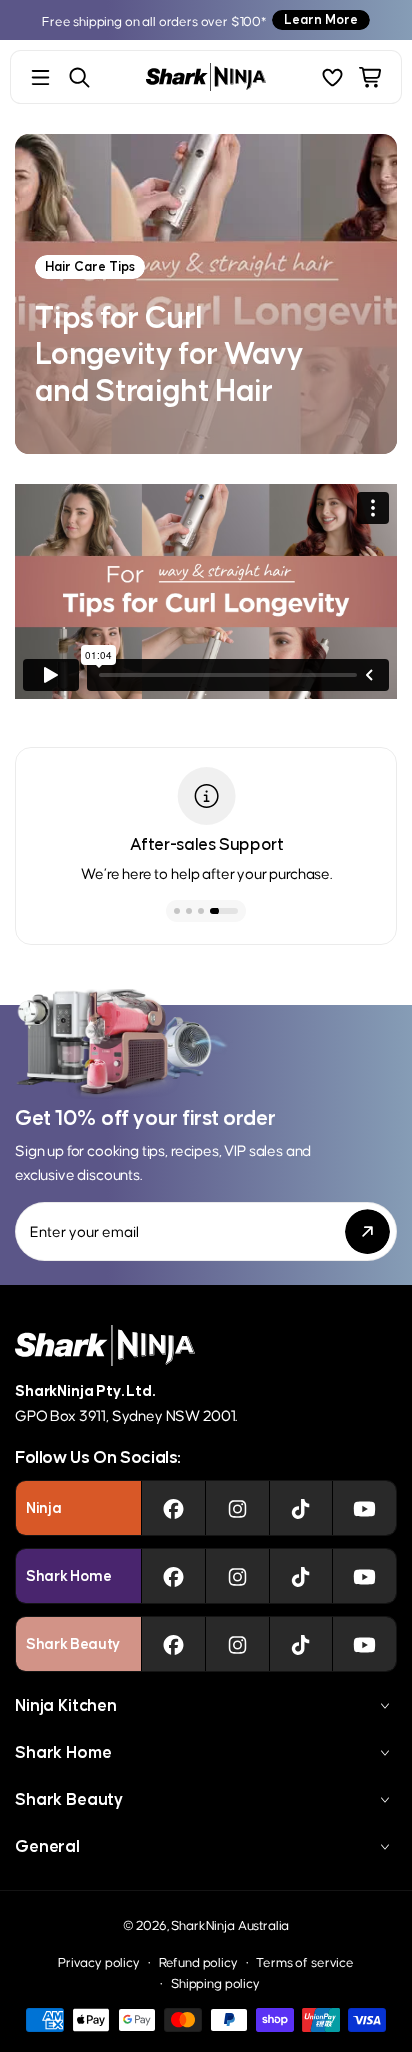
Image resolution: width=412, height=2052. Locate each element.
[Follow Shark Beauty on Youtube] (364, 1644)
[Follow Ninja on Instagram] (237, 1508)
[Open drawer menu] (40, 77)
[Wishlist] (332, 77)
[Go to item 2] (189, 911)
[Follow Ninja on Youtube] (364, 1508)
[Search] (79, 77)
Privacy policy (99, 1961)
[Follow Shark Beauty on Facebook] (173, 1644)
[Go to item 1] (177, 911)
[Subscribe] (367, 1231)
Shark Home (63, 1752)
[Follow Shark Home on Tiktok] (300, 1576)
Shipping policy (215, 1982)
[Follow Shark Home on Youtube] (364, 1576)
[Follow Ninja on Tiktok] (300, 1508)
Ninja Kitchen (66, 1705)
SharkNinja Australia (230, 1924)
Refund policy (198, 1961)
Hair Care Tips (90, 266)
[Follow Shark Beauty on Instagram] (237, 1644)
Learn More (321, 19)
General (47, 1846)
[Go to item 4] (224, 911)
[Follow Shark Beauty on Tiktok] (300, 1644)
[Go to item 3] (201, 911)
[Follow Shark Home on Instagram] (237, 1576)
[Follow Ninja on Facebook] (173, 1508)
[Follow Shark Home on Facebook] (173, 1576)
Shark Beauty (69, 1799)
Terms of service (304, 1961)
